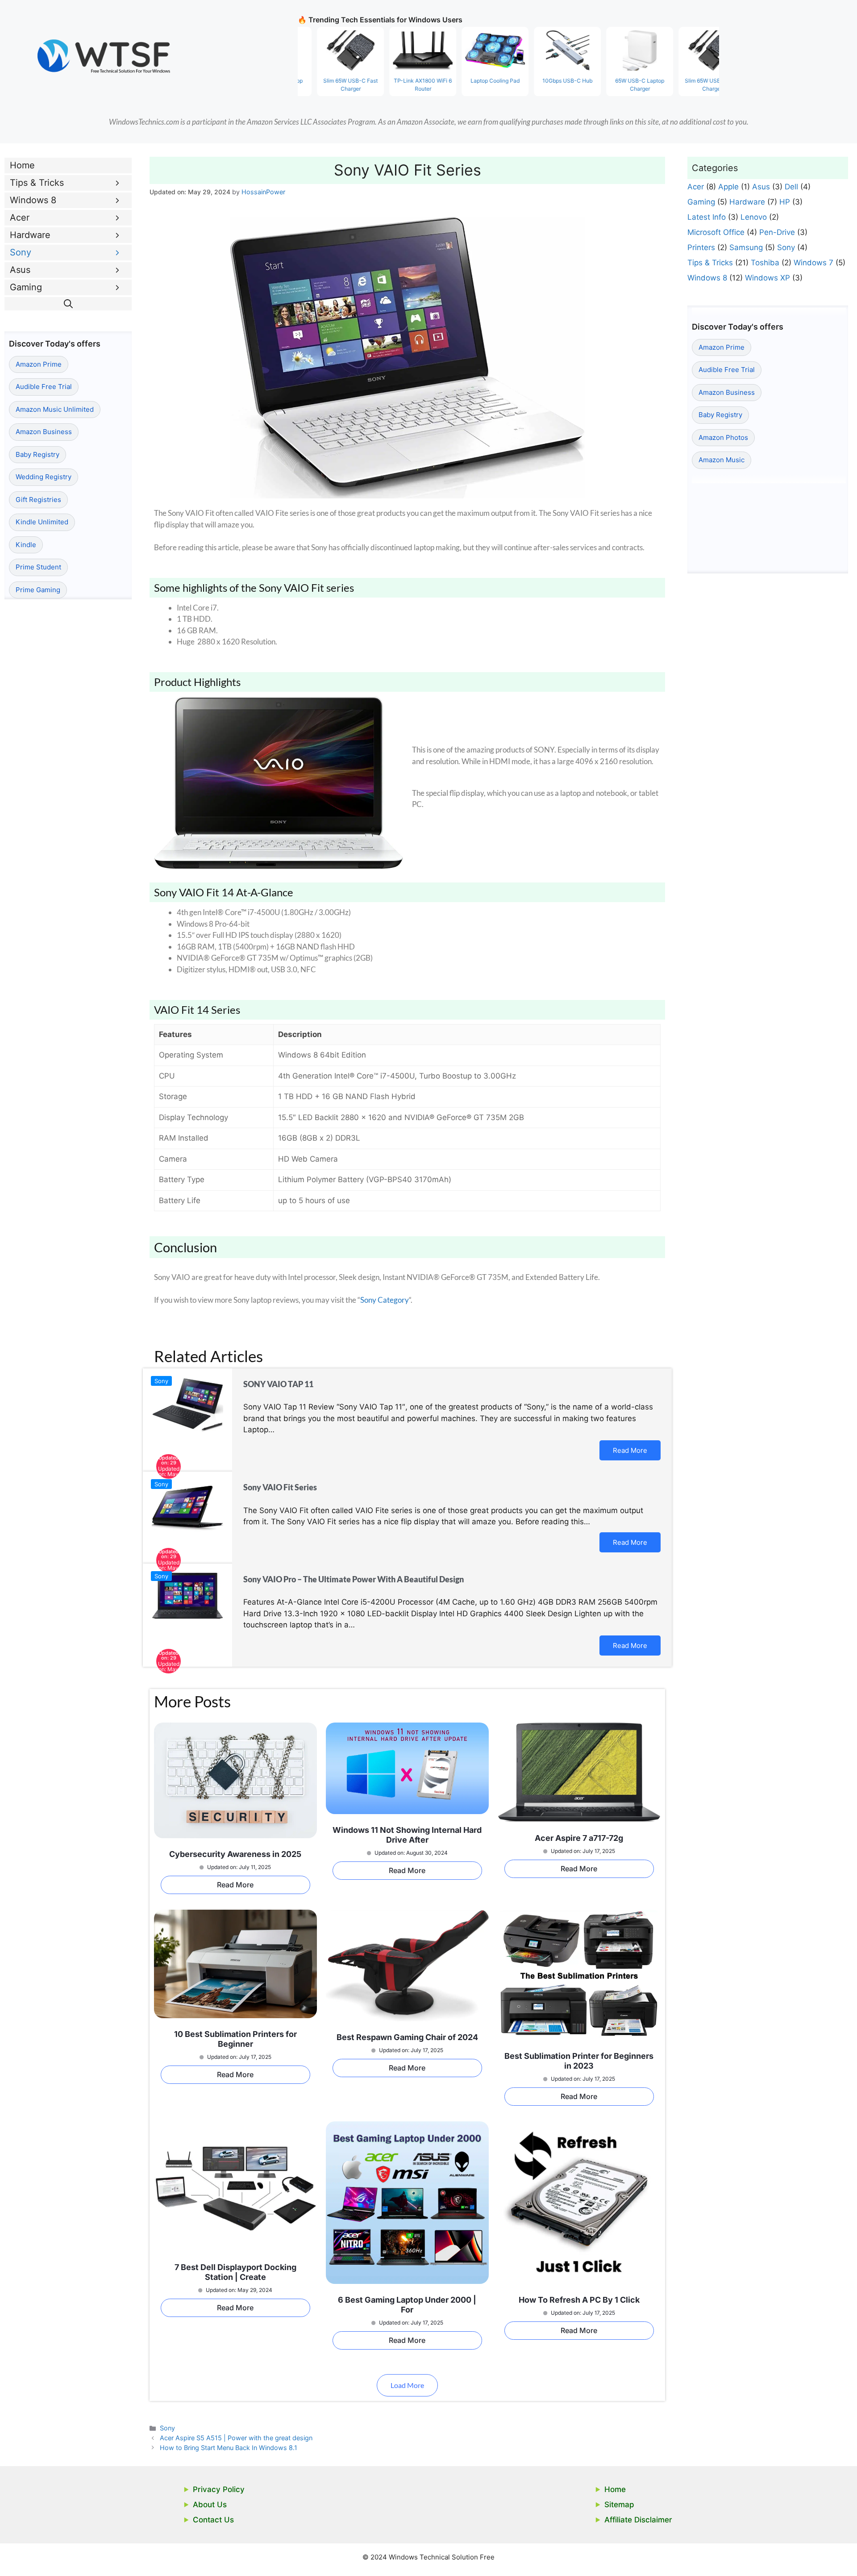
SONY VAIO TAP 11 (278, 1384)
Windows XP (768, 278)
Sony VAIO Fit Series (280, 1487)
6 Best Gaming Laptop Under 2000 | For (407, 2305)
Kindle (26, 545)
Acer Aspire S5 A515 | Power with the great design (236, 2438)
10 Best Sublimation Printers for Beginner (235, 2039)
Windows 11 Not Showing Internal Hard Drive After (407, 1835)
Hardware (30, 235)
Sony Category (385, 1300)
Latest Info (707, 217)
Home (22, 165)
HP (785, 202)
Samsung (746, 247)
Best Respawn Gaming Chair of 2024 (407, 2037)
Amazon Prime (39, 364)
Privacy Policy (219, 2489)
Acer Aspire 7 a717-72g (579, 1838)
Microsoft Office (716, 232)
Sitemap (619, 2505)
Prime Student (38, 567)
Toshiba (765, 263)
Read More (630, 1450)
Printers (701, 247)
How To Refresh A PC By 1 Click (579, 2300)
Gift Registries (38, 500)
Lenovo (754, 217)
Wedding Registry (44, 477)
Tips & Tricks (37, 183)
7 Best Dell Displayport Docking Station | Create (235, 2272)
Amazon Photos (723, 437)
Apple (728, 187)
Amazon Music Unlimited (55, 409)
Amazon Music (722, 460)
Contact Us (213, 2520)
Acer (20, 217)
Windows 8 (33, 200)
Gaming (26, 287)
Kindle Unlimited (42, 522)
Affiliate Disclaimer (638, 2520)
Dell (791, 187)
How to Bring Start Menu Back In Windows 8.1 (229, 2448)
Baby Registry (37, 454)
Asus (20, 270)
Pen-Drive (777, 232)
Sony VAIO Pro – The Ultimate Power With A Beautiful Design (354, 1579)
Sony (161, 1381)
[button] (68, 304)
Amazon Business (44, 432)
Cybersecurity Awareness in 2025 (235, 1854)
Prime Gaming (38, 590)
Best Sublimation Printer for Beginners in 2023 (579, 2061)
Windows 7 (813, 263)
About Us (210, 2505)
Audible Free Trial (44, 387)
